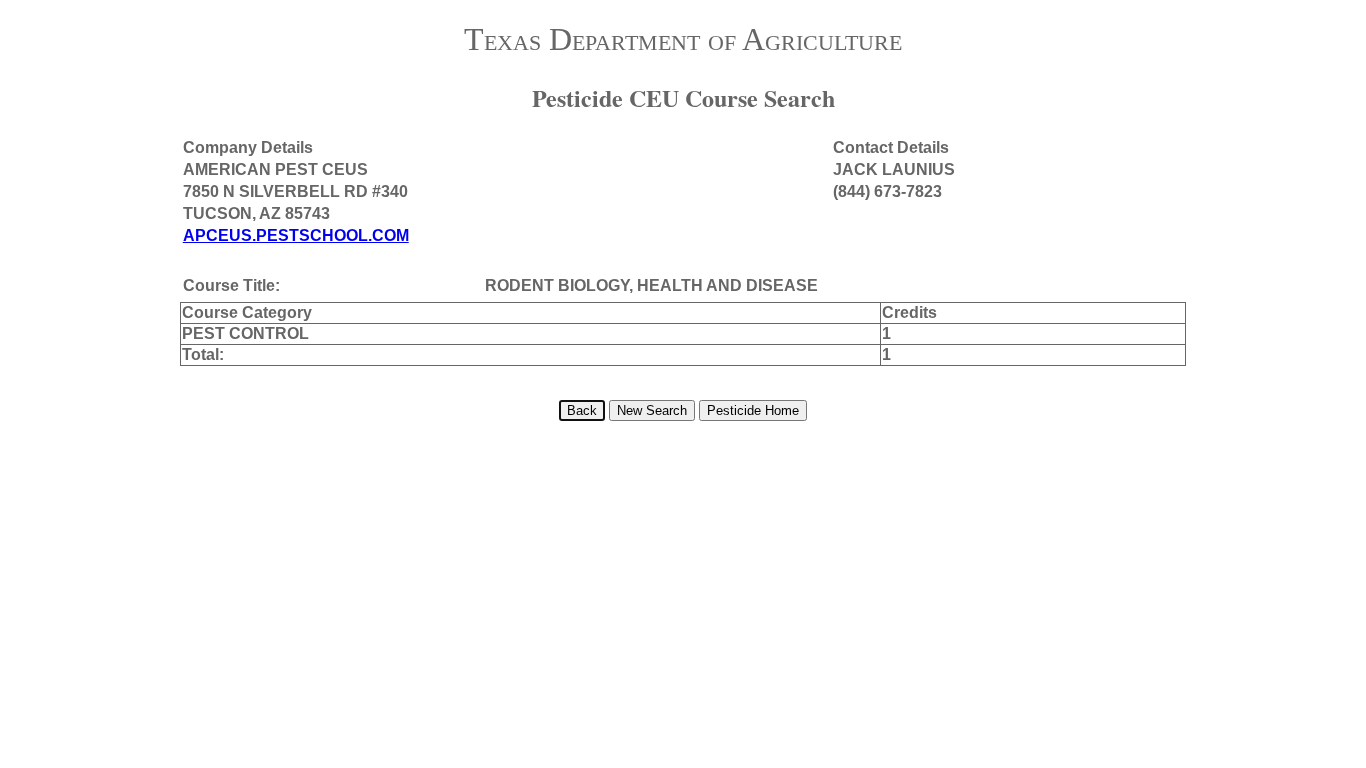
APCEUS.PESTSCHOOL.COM (296, 235)
